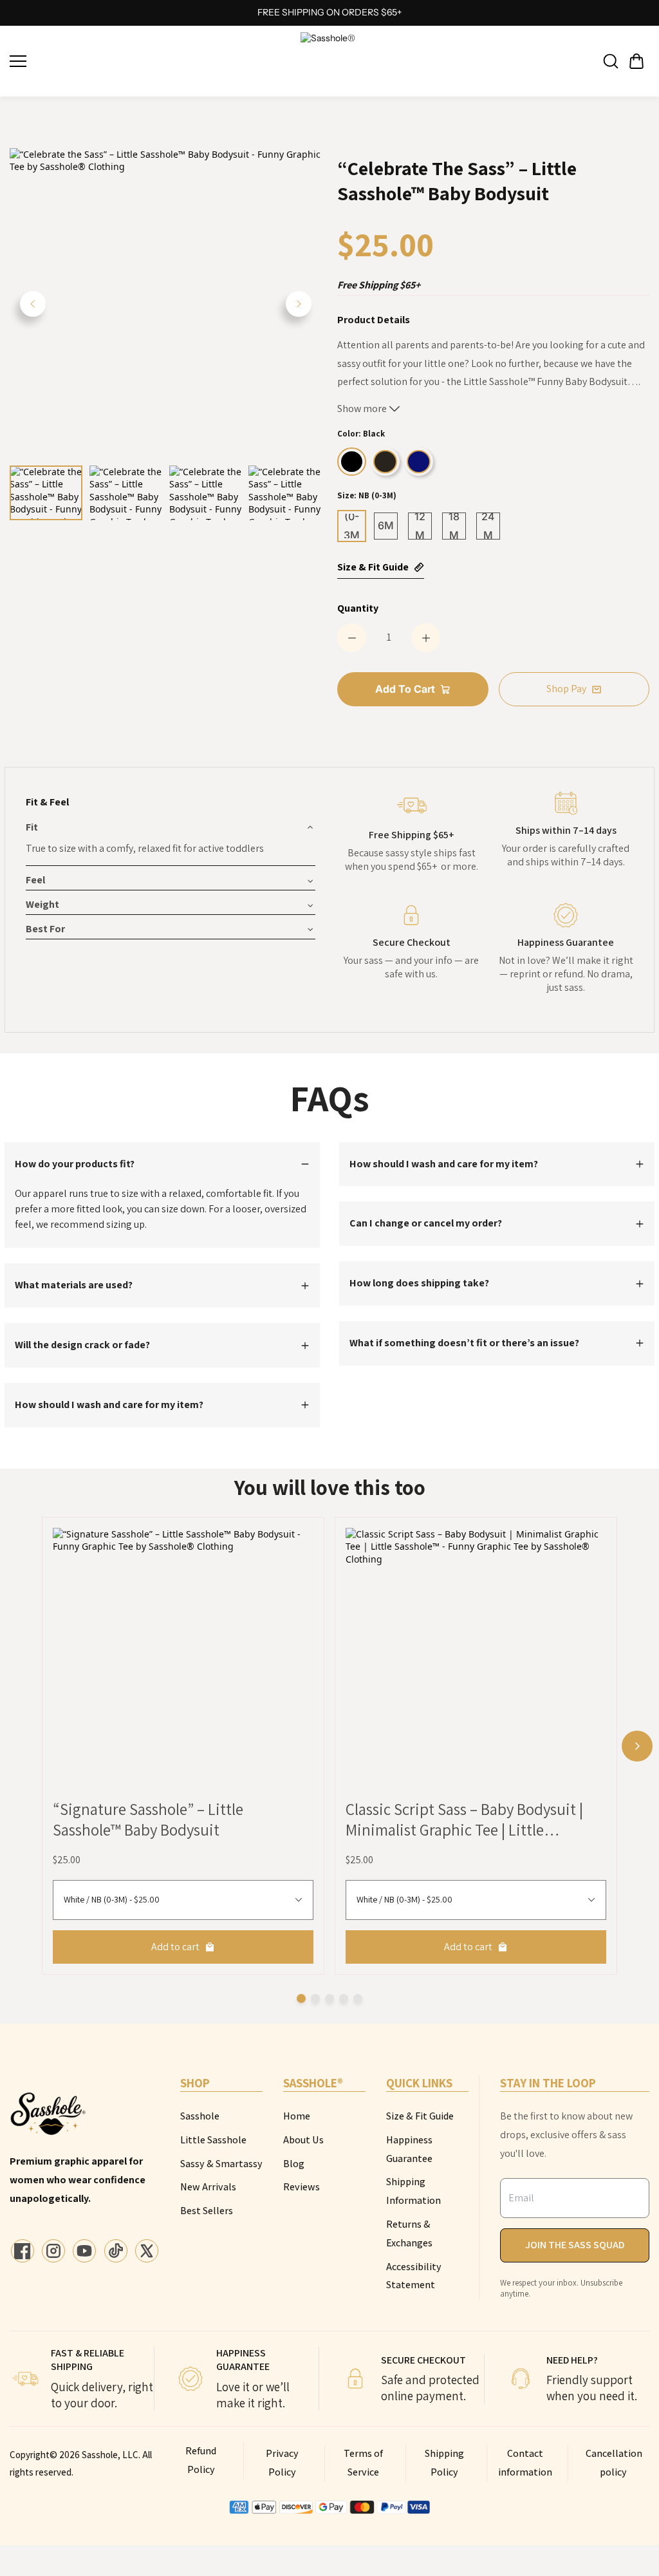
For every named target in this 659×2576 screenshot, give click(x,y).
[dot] (301, 1998)
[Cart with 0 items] (636, 61)
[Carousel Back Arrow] (33, 304)
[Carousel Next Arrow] (299, 304)
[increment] (426, 638)
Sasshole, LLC (110, 2455)
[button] (636, 61)
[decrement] (352, 638)
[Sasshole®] (329, 61)
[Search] (611, 61)
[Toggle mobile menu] (152, 61)
